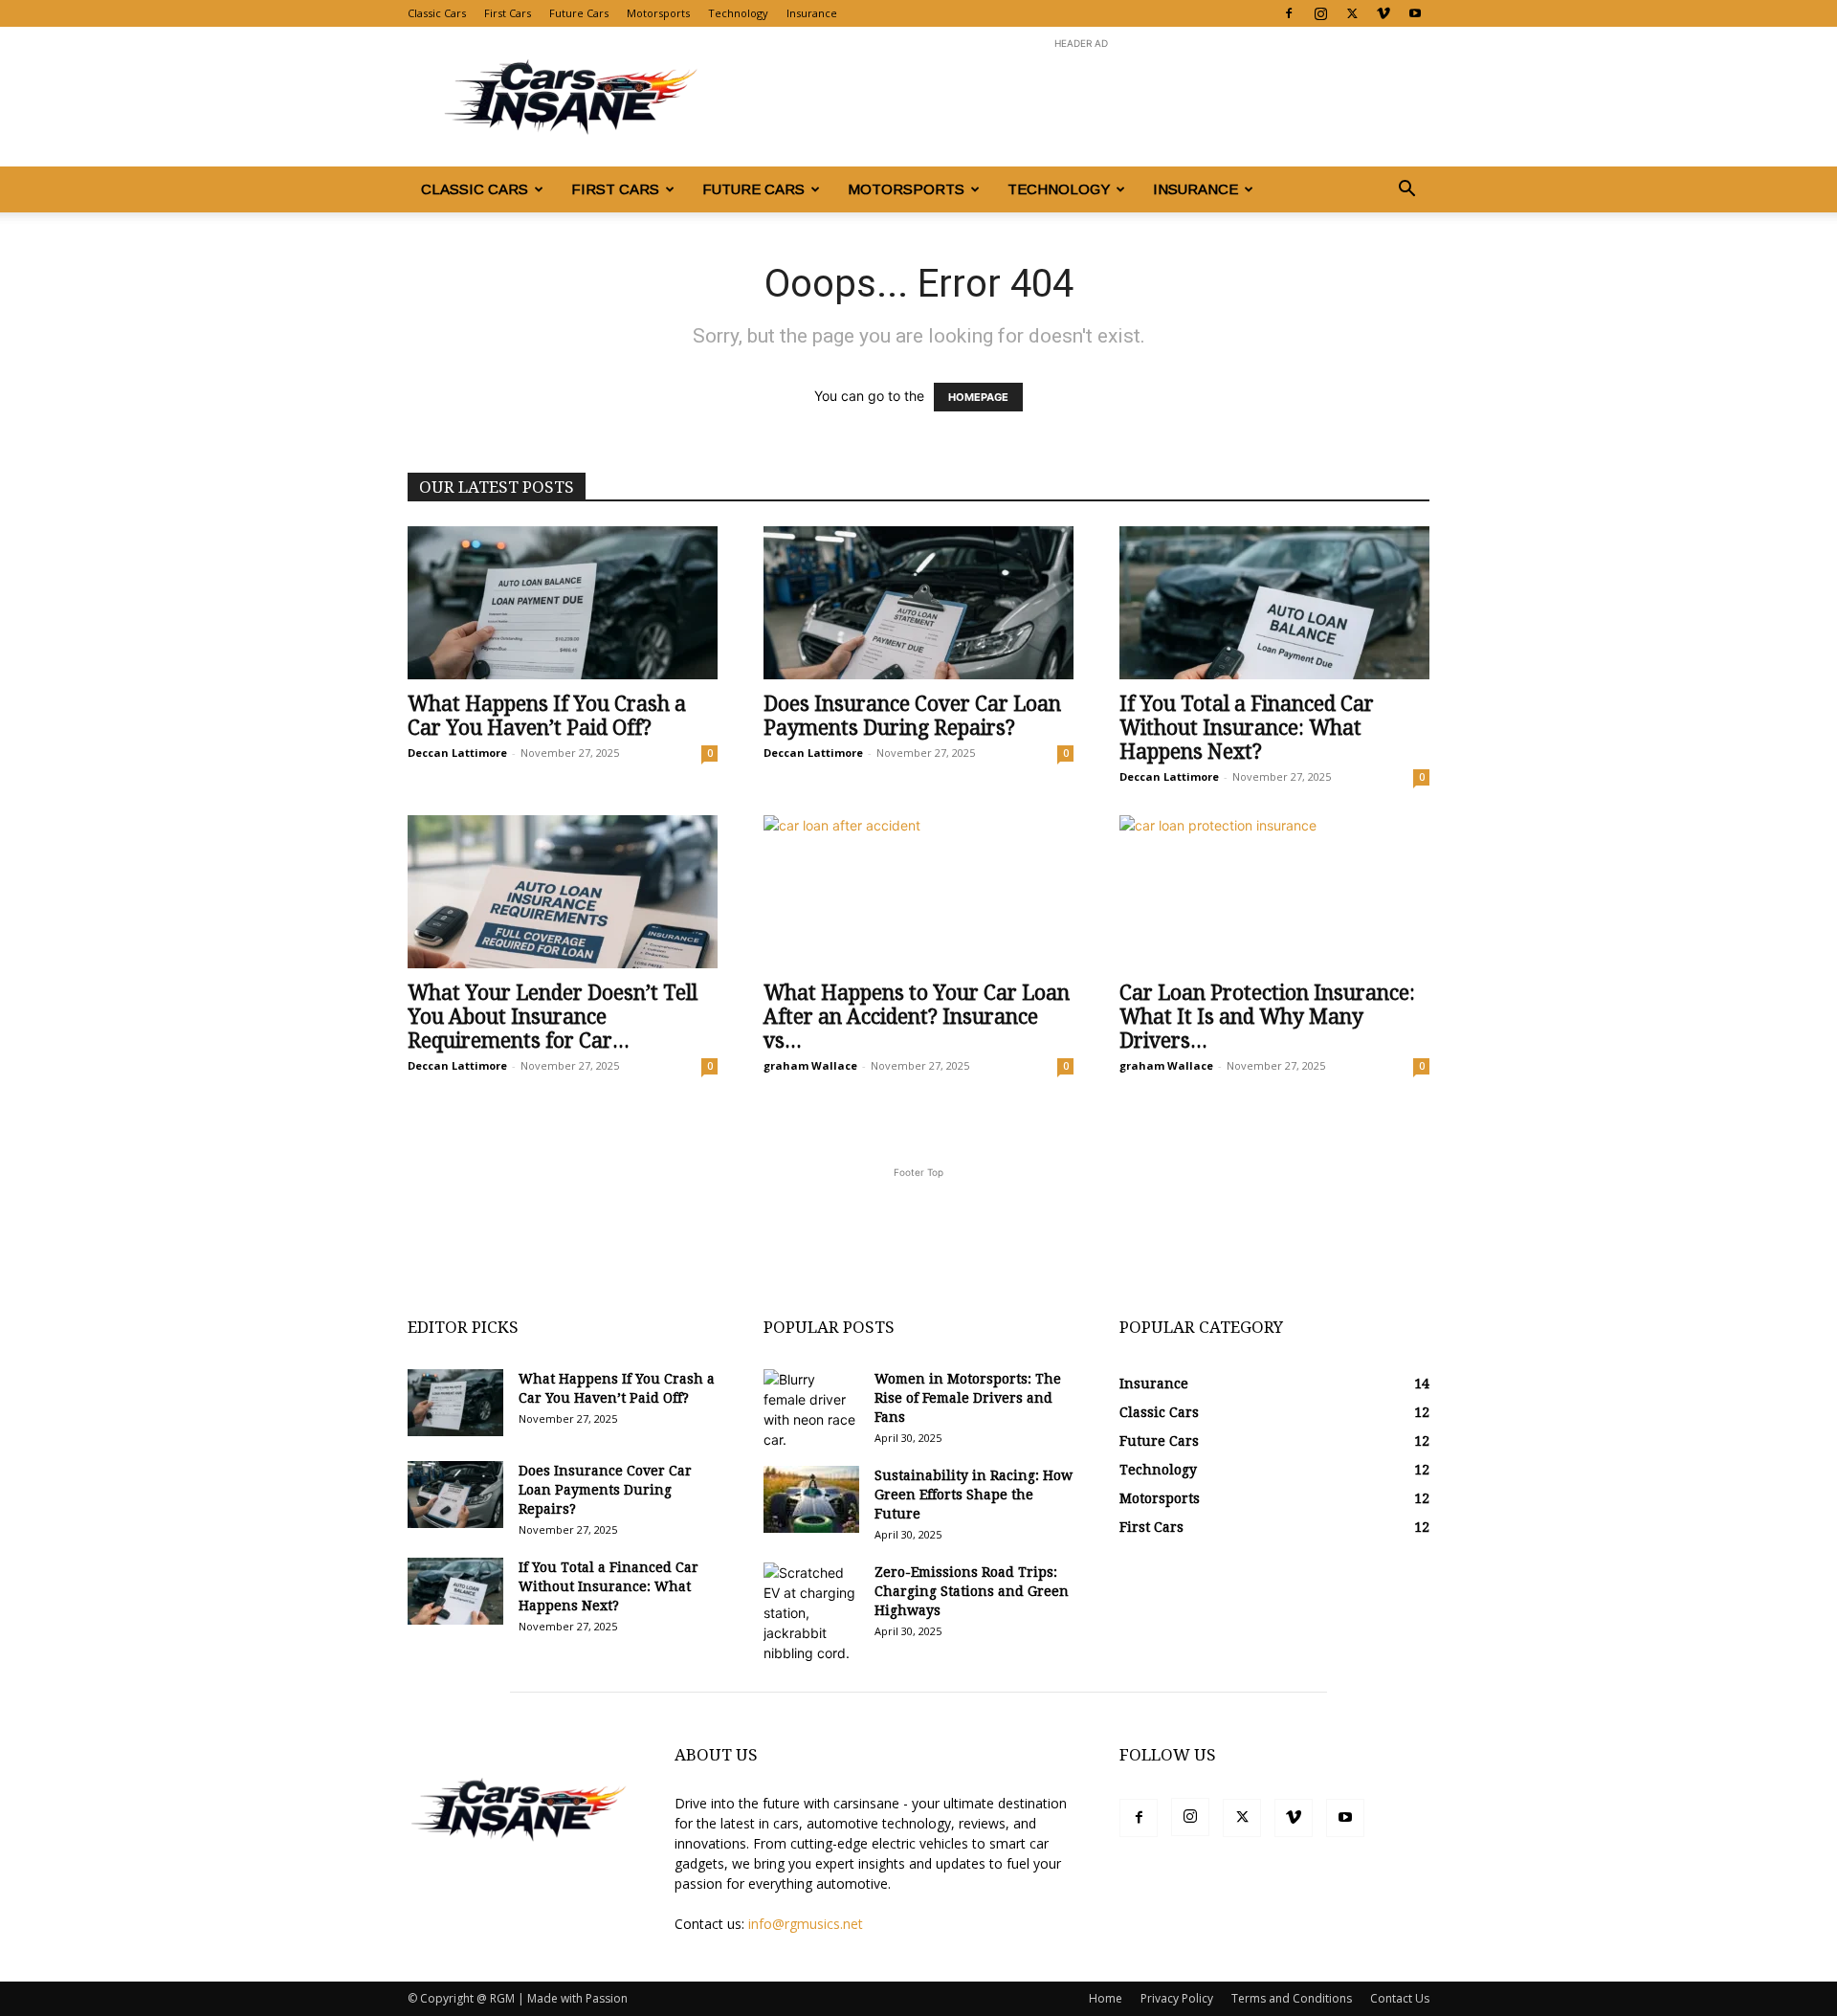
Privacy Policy (1177, 1998)
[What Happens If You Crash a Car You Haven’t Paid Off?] (563, 603)
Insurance (812, 13)
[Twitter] (1352, 13)
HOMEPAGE (978, 397)
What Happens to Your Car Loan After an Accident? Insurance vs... (917, 1017)
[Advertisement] (1081, 97)
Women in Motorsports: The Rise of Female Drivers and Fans (968, 1398)
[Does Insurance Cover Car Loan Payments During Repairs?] (918, 603)
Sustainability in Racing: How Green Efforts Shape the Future (974, 1495)
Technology (738, 13)
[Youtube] (1415, 13)
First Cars (508, 13)
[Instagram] (1320, 13)
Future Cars (579, 13)
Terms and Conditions (1292, 1998)
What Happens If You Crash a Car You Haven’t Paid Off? (547, 716)
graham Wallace (810, 1065)
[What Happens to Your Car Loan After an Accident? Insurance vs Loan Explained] (918, 892)
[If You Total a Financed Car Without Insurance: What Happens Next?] (1274, 603)
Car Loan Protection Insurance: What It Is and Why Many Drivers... (1267, 1017)
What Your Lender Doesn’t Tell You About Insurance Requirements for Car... (553, 1017)
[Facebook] (1289, 13)
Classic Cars (437, 13)
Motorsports (658, 13)
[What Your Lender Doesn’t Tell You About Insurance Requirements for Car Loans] (563, 892)
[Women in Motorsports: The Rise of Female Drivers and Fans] (811, 1409)
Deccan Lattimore (457, 753)
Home (1106, 1998)
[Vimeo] (1383, 13)
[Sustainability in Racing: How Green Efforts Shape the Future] (811, 1499)
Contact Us (1400, 1998)
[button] (1406, 191)
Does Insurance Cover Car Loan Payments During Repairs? (912, 716)
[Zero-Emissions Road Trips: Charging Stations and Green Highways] (811, 1613)
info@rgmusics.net (806, 1924)
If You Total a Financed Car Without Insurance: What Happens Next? (1247, 728)
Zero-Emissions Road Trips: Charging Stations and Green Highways (972, 1591)
